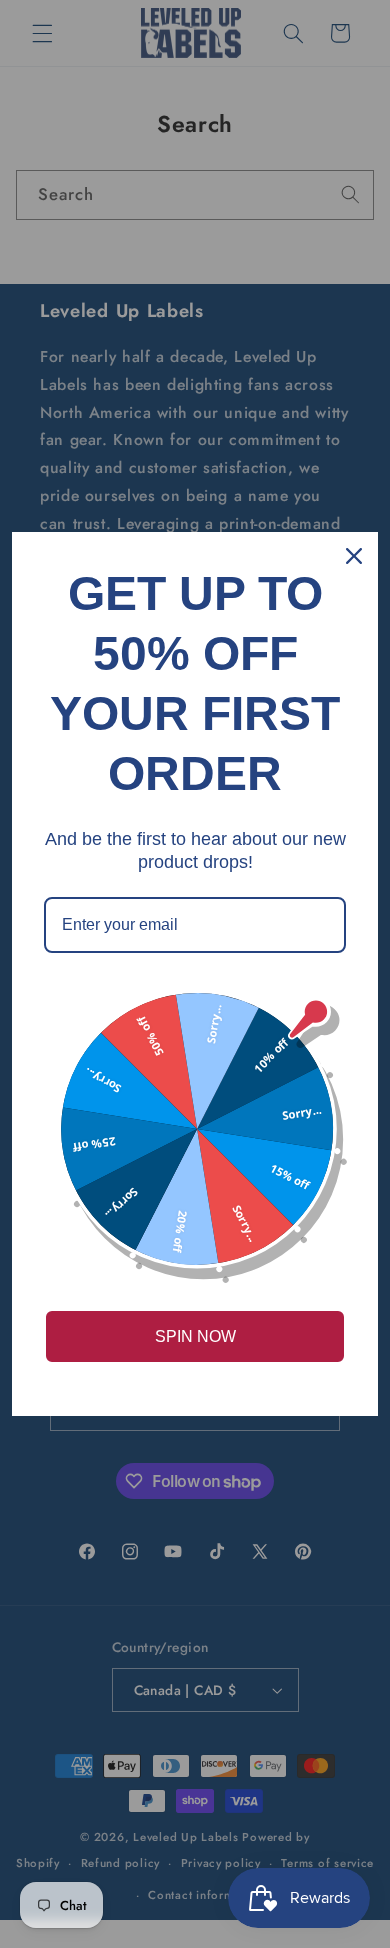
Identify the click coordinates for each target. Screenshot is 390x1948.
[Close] (354, 556)
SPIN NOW (195, 1336)
